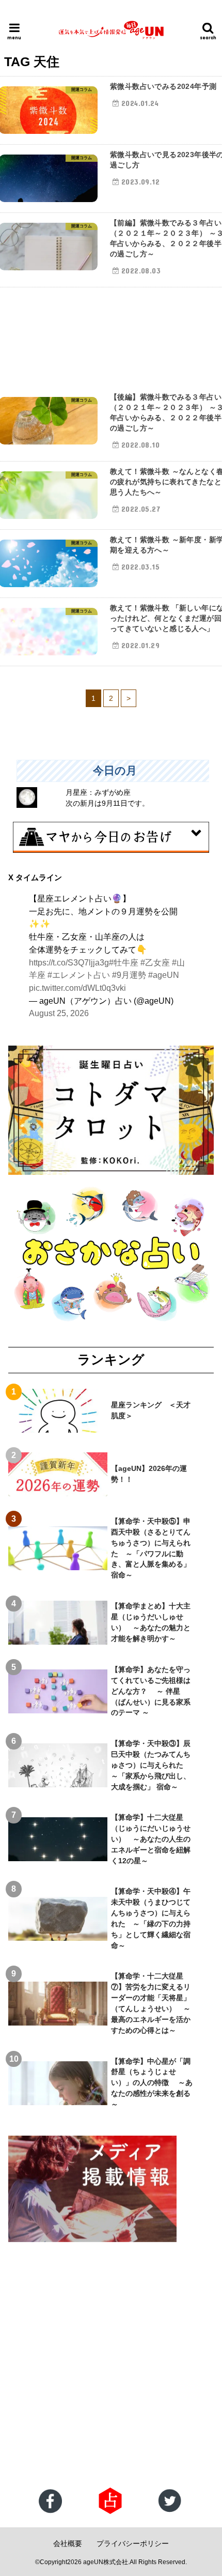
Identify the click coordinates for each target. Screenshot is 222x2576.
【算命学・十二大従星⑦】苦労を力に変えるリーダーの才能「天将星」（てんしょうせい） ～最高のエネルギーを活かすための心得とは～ (151, 2003)
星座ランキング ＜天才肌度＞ (151, 1410)
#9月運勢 (129, 975)
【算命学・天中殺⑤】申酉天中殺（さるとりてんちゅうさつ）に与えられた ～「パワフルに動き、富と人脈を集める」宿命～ (151, 1548)
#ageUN (164, 975)
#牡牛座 (124, 962)
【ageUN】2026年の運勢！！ (149, 1474)
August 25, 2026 (59, 1013)
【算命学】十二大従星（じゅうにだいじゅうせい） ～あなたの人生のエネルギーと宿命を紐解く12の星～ (151, 1839)
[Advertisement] (111, 2366)
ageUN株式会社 (106, 2562)
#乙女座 (155, 962)
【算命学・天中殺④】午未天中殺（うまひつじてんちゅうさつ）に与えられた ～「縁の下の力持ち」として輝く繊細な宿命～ (151, 1918)
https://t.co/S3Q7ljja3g (69, 962)
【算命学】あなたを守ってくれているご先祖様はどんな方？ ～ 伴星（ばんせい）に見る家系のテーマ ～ (151, 1691)
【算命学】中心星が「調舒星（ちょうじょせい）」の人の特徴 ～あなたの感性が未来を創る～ (152, 2083)
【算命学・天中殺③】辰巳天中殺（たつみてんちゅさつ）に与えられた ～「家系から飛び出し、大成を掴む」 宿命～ (151, 1765)
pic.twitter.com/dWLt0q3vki (77, 988)
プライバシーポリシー (133, 2543)
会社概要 (68, 2543)
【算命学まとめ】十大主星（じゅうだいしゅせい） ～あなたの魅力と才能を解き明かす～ (151, 1622)
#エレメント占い (79, 975)
